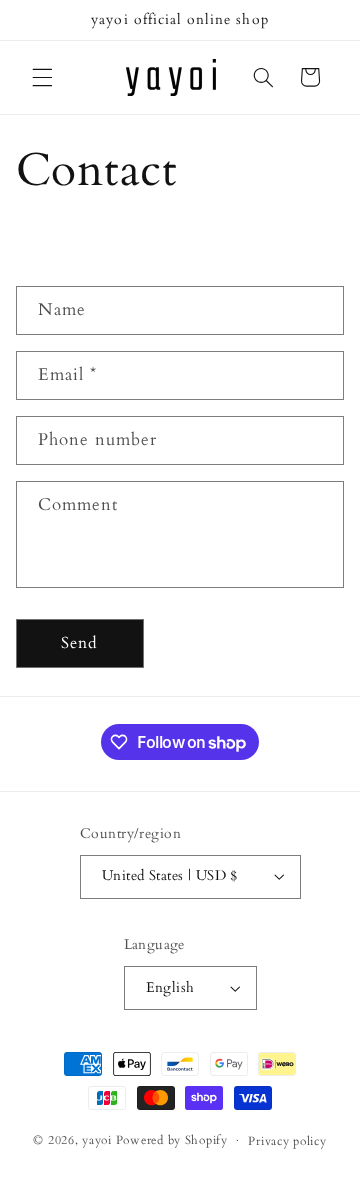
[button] (42, 77)
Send (79, 643)
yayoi (97, 1140)
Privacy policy (287, 1141)
